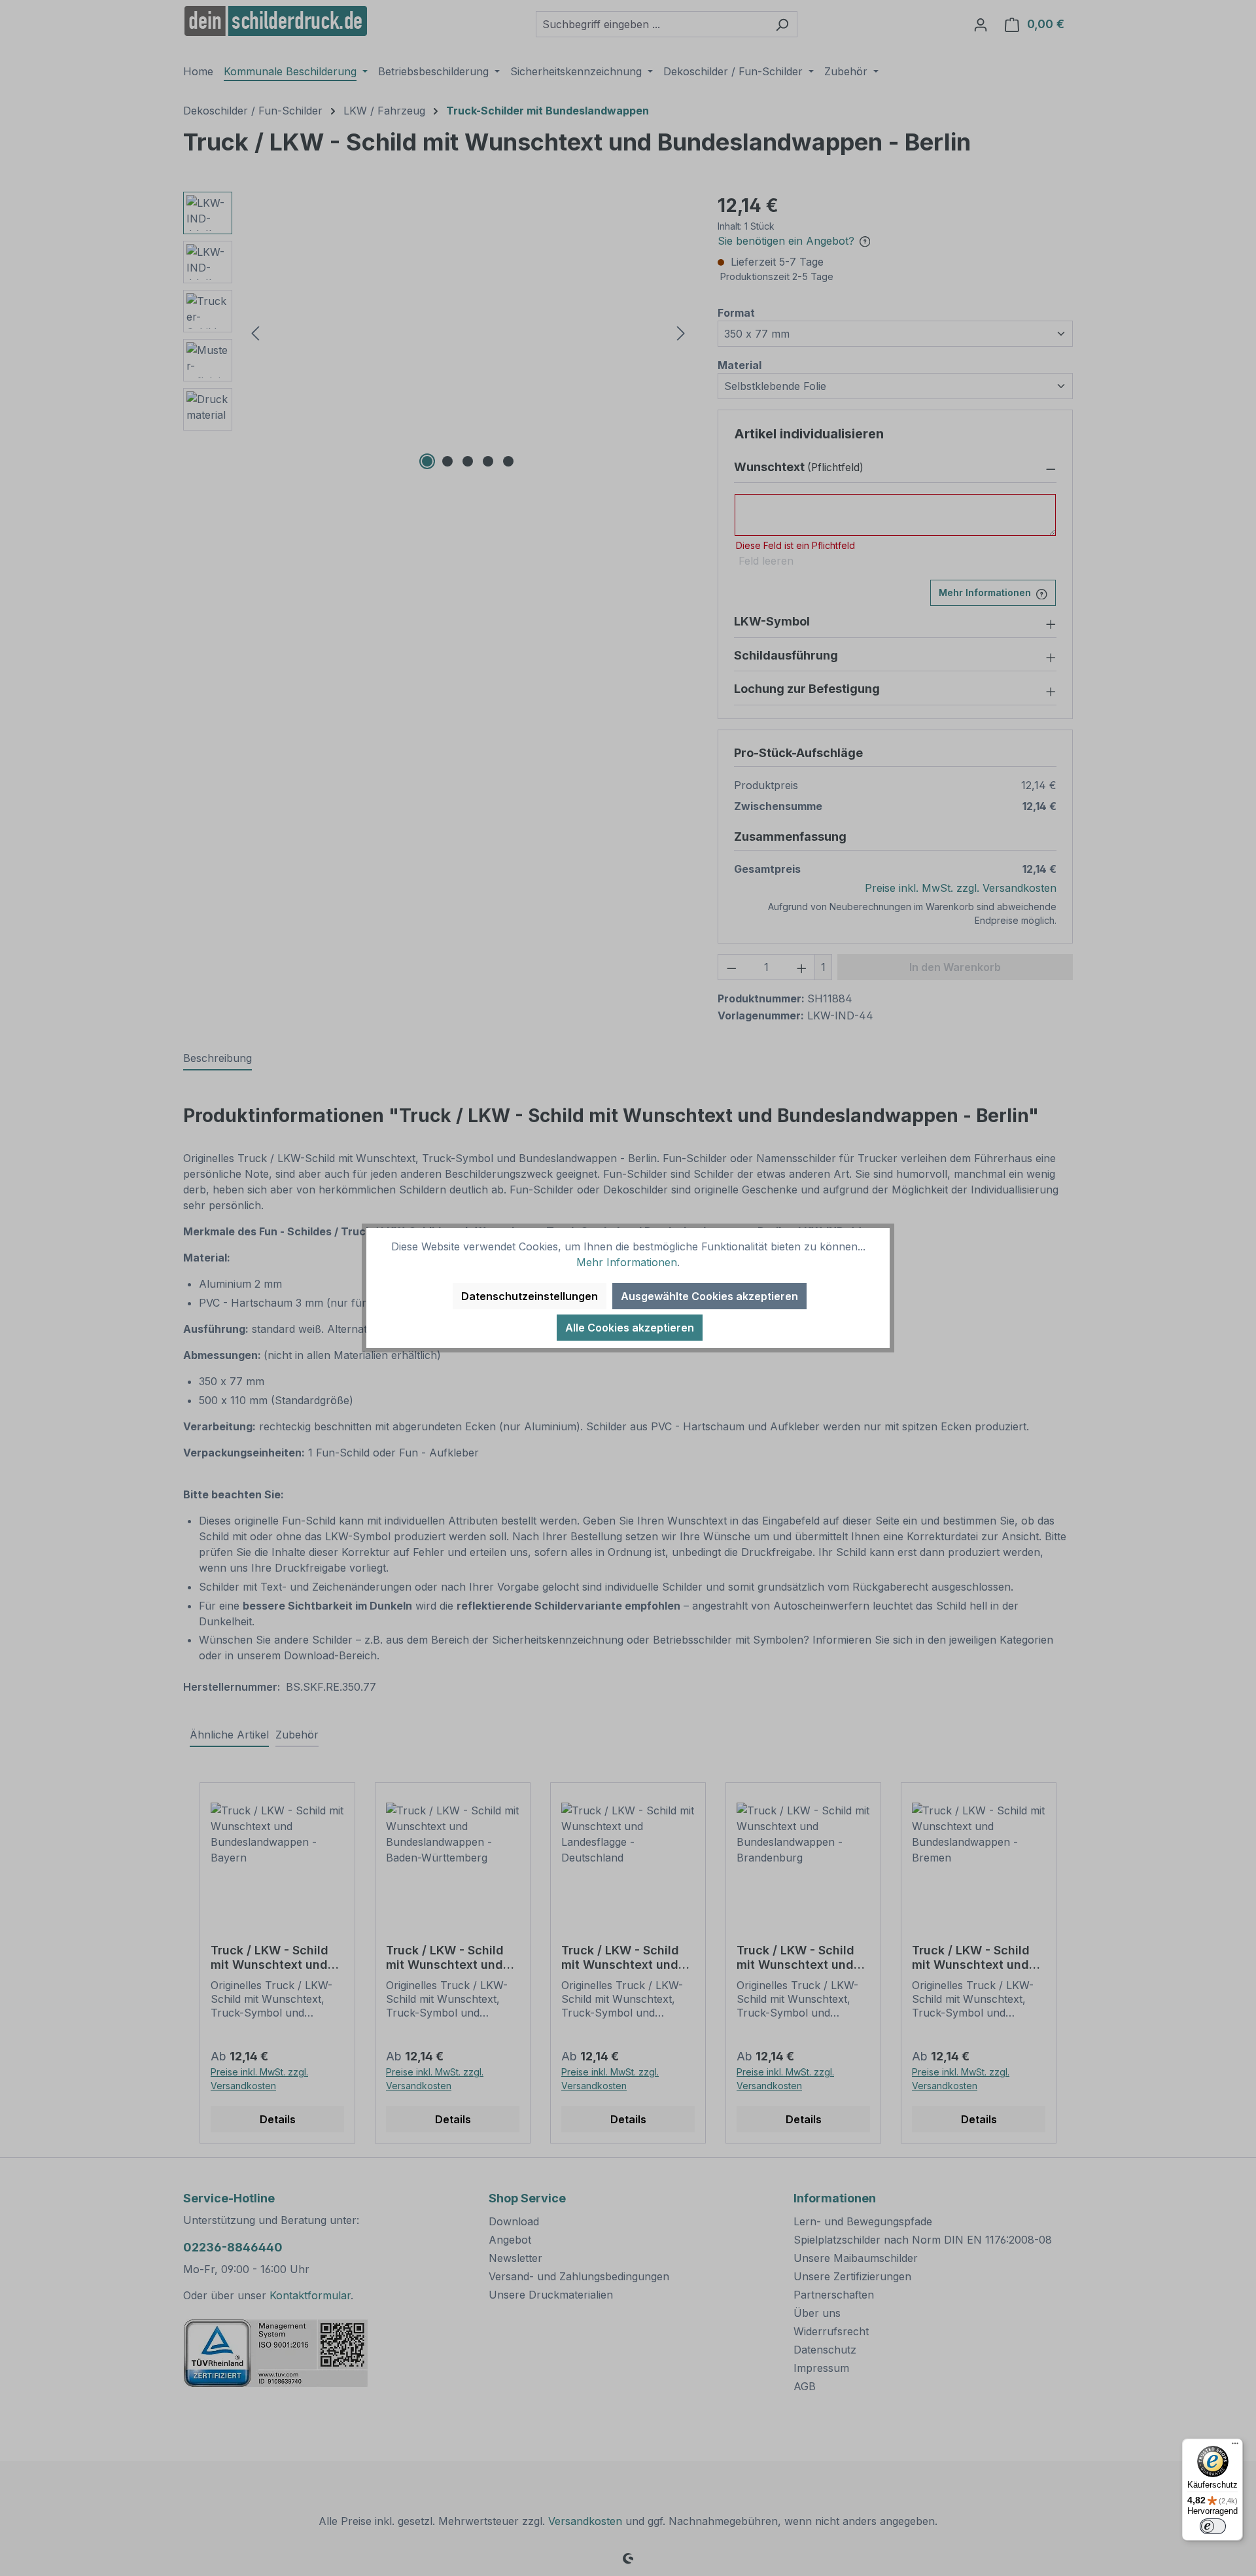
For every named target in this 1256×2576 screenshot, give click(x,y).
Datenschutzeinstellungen (530, 1296)
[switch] (1213, 2526)
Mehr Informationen (627, 1262)
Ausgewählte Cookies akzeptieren (709, 1296)
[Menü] (1235, 2446)
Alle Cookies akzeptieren (630, 1328)
